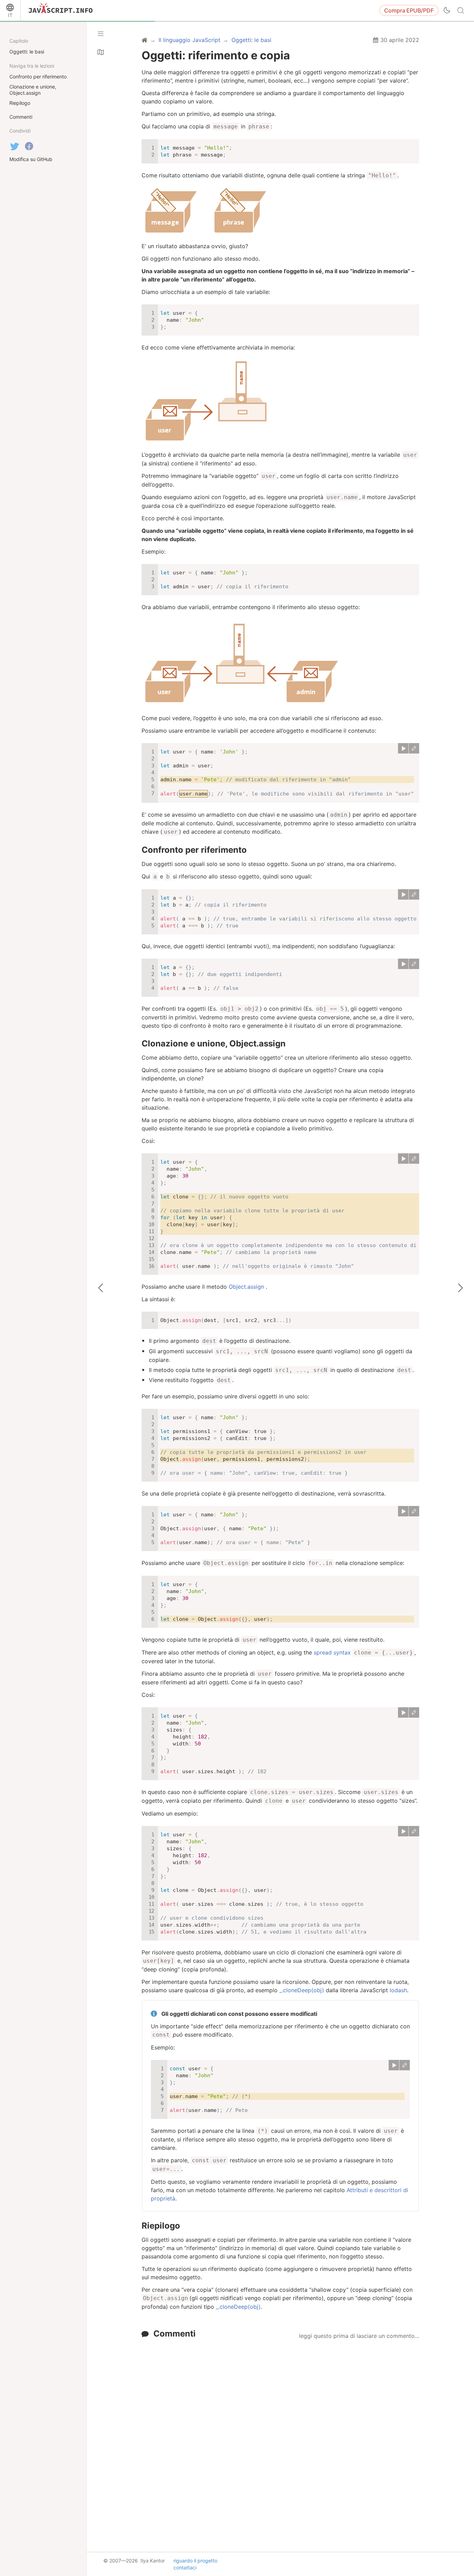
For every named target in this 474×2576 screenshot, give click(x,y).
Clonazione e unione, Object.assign (214, 1043)
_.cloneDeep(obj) (302, 1990)
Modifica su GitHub (31, 159)
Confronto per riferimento (194, 850)
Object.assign (246, 1287)
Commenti (175, 2334)
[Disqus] (280, 2430)
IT (10, 15)
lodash (398, 1990)
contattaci (185, 2567)
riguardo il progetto (195, 2561)
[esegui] (403, 748)
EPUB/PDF (409, 10)
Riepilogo (161, 2226)
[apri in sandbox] (414, 748)
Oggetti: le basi (27, 52)
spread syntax (332, 1652)
